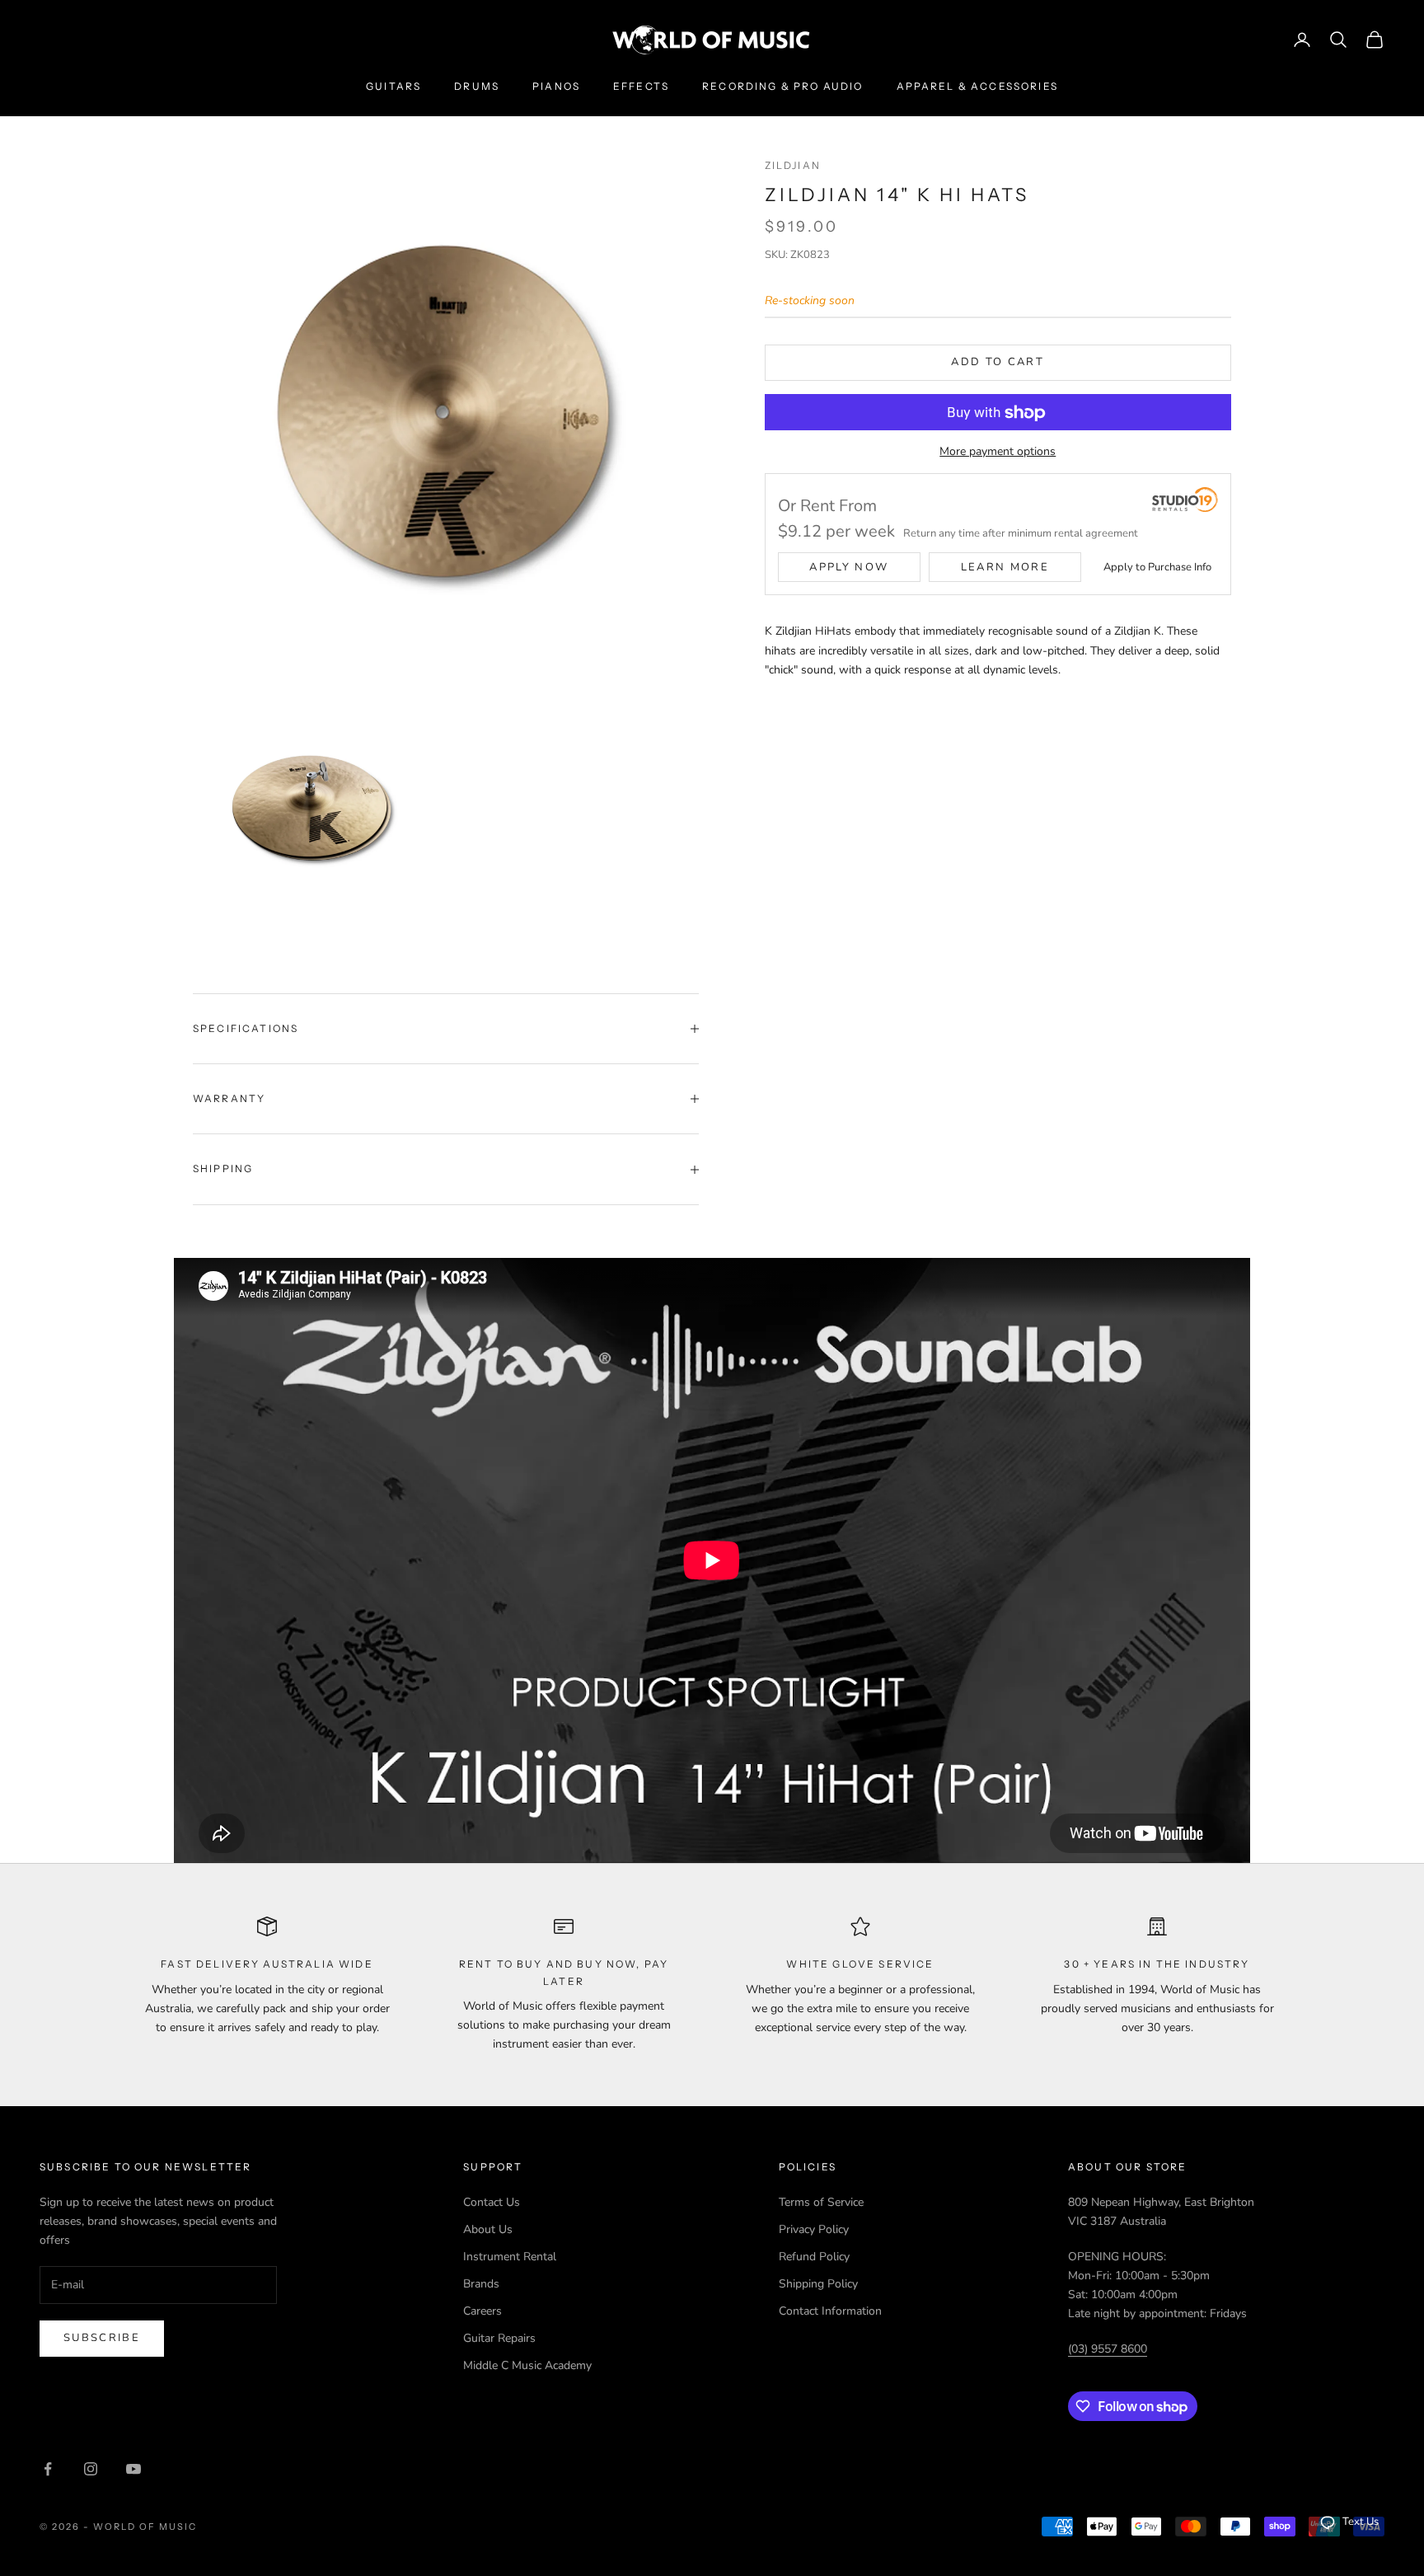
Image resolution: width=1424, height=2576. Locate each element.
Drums (477, 86)
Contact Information (830, 2311)
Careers (482, 2311)
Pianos (556, 86)
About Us (488, 2229)
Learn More (1005, 568)
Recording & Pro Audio (782, 86)
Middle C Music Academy (527, 2365)
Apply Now (849, 568)
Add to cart (998, 363)
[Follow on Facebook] (48, 2469)
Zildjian (793, 165)
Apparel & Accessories (977, 86)
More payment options (998, 452)
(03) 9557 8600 (1108, 2349)
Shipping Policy (818, 2284)
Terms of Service (821, 2202)
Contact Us (492, 2202)
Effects (641, 86)
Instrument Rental (510, 2257)
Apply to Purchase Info (1157, 568)
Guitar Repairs (499, 2338)
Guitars (393, 86)
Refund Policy (814, 2257)
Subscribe (102, 2338)
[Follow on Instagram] (91, 2469)
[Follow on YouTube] (133, 2469)
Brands (481, 2284)
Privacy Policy (814, 2229)
